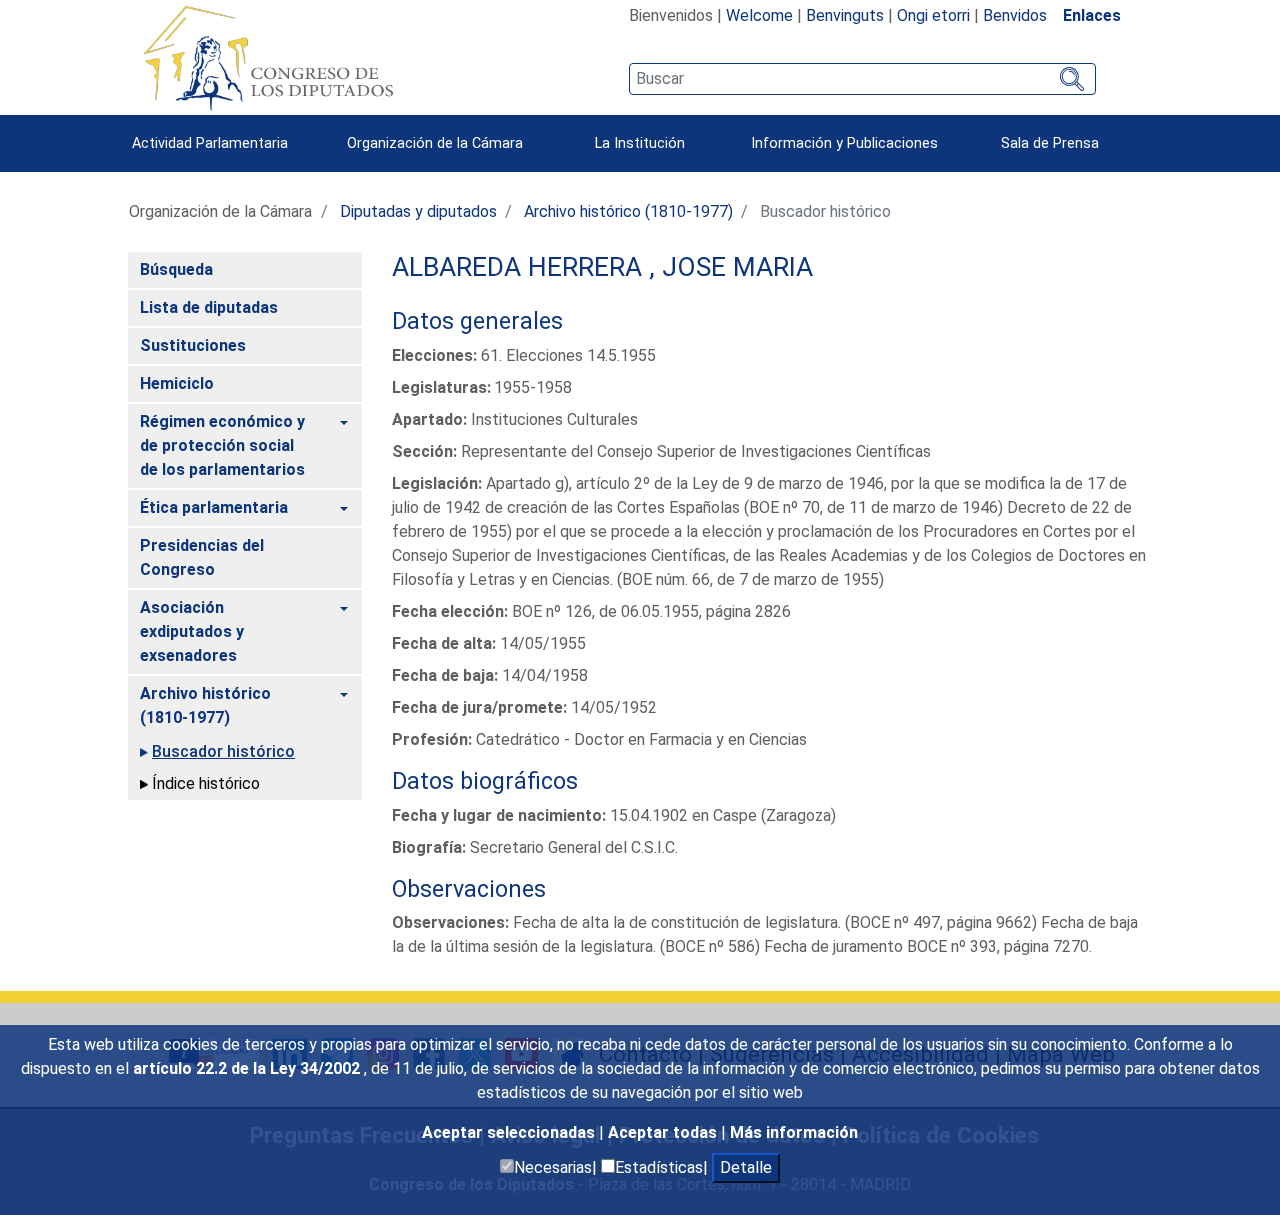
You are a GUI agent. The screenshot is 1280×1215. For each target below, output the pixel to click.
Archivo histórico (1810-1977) (628, 211)
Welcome (759, 15)
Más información (794, 1132)
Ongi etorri (933, 15)
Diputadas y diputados (418, 211)
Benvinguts (845, 15)
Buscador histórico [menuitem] (223, 751)
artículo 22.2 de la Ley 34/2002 (248, 1068)
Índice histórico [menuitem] (206, 783)
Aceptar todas (664, 1132)
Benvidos (1015, 15)
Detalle (746, 1167)
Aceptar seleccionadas (510, 1132)
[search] (862, 79)
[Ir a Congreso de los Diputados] (268, 58)
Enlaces (1092, 15)
